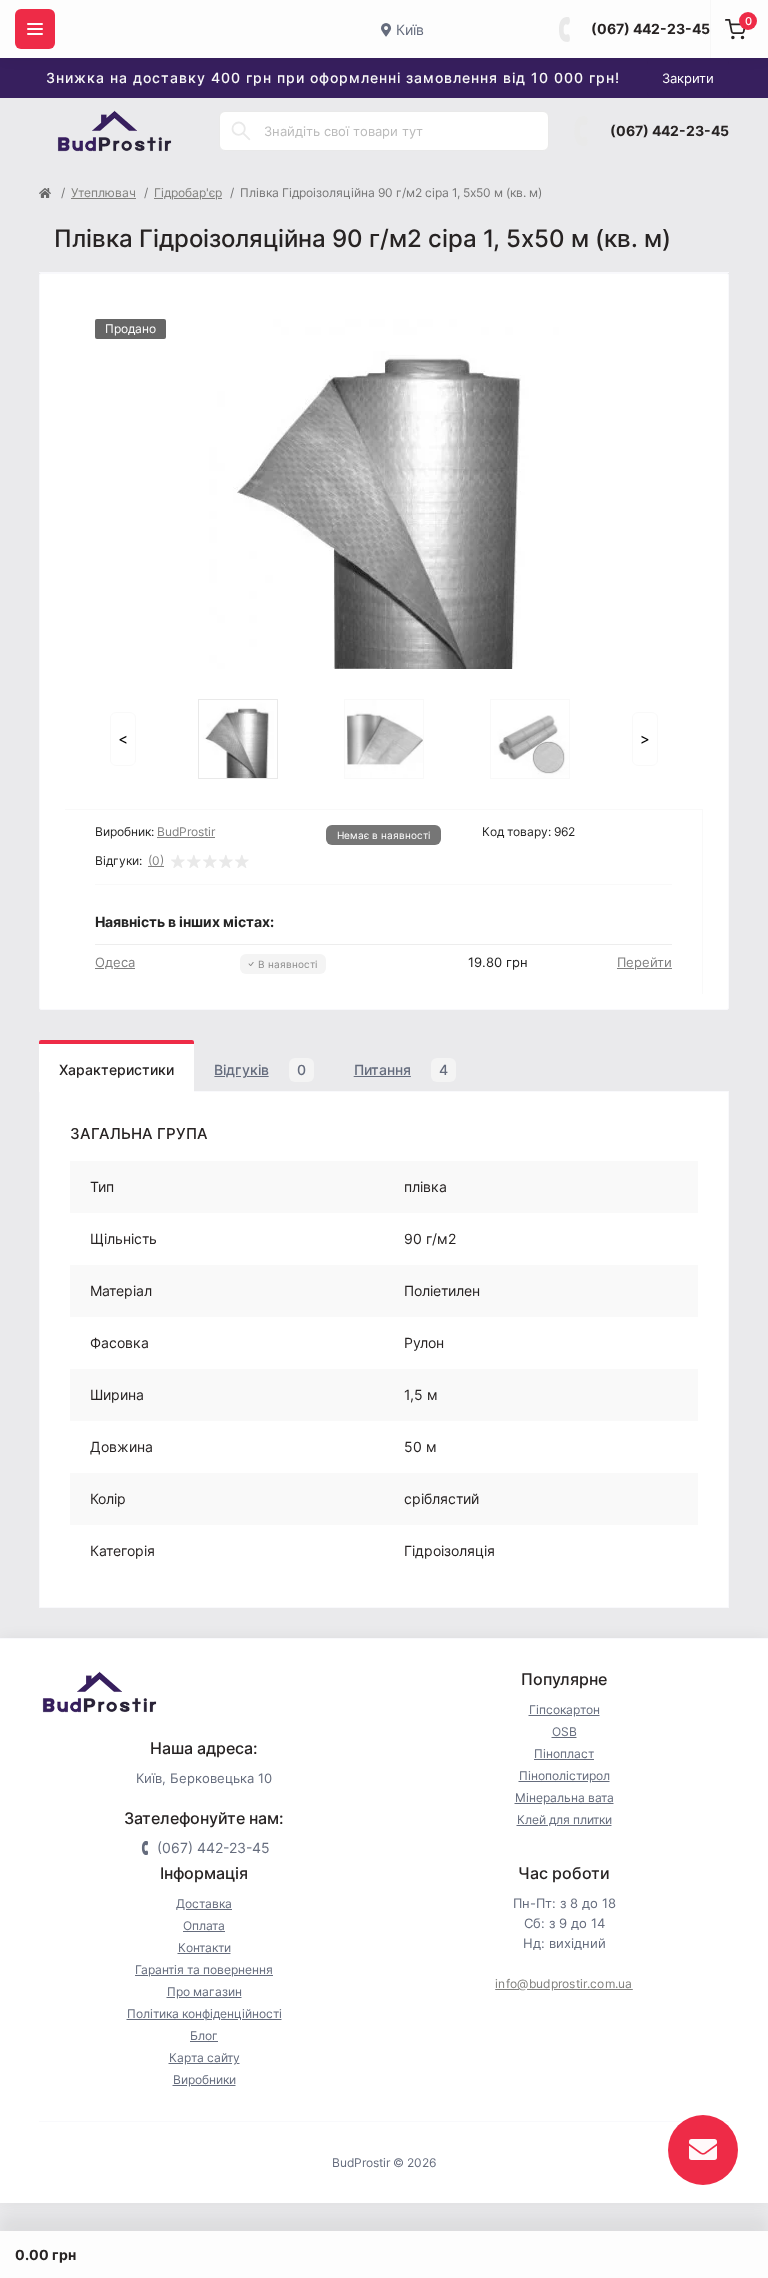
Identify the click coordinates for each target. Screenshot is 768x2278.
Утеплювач (103, 192)
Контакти (204, 1947)
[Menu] (35, 29)
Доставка (204, 1903)
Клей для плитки (564, 1819)
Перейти (644, 962)
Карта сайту (204, 2057)
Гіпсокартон (564, 1709)
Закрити (688, 78)
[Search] (241, 131)
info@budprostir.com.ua (564, 1983)
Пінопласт (564, 1753)
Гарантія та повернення (204, 1969)
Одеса (115, 962)
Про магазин (204, 1991)
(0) (156, 861)
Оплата (204, 1925)
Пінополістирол (564, 1775)
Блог (204, 2035)
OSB (564, 1731)
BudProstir (186, 831)
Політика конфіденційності (204, 2013)
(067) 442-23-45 (650, 28)
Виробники (204, 2079)
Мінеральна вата (564, 1797)
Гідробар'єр (188, 192)
